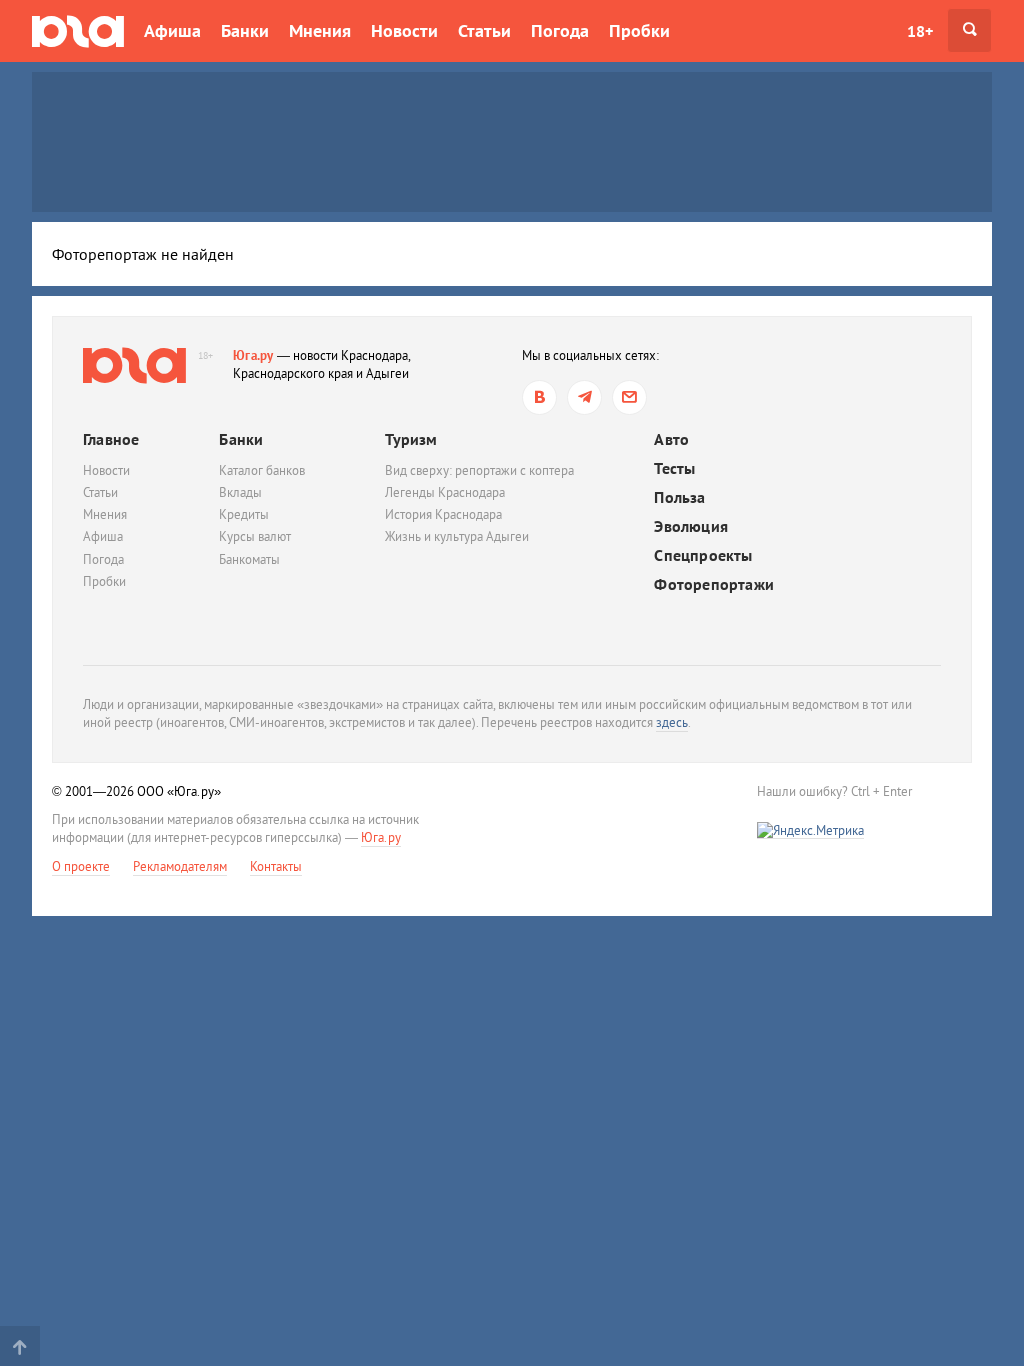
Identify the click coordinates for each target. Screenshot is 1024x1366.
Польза (679, 497)
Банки (245, 30)
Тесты (674, 468)
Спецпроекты (703, 555)
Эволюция (691, 526)
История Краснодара (443, 514)
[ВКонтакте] (539, 397)
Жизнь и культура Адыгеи (457, 536)
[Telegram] (584, 397)
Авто (671, 439)
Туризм (411, 439)
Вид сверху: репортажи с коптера (479, 470)
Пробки (639, 30)
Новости (404, 30)
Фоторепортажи (714, 584)
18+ (920, 31)
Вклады (240, 492)
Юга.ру (253, 355)
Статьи (484, 30)
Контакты (276, 866)
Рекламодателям (180, 866)
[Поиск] (969, 30)
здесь (672, 722)
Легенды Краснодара (445, 492)
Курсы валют (255, 536)
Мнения (320, 30)
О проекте (81, 866)
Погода (560, 30)
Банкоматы (249, 559)
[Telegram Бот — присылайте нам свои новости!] (629, 397)
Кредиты (244, 514)
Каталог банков (262, 470)
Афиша (172, 30)
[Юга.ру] (78, 30)
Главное (111, 439)
